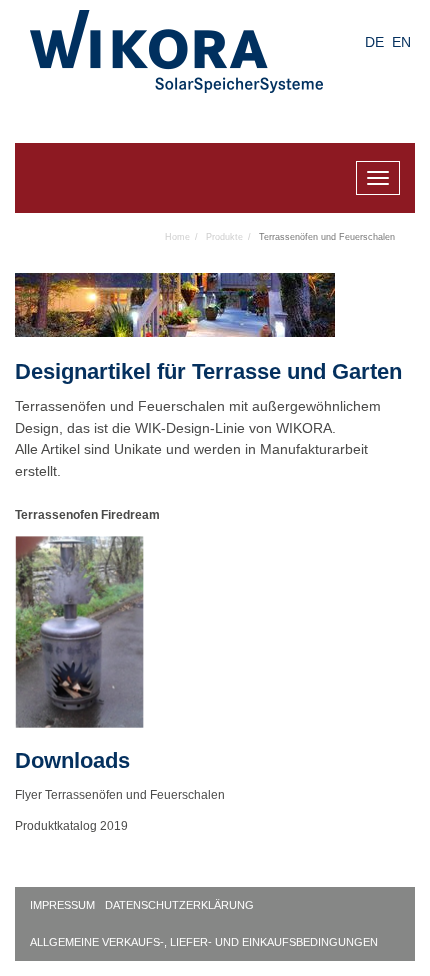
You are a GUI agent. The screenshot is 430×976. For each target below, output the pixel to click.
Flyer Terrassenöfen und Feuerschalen (120, 795)
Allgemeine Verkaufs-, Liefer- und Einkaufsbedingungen (204, 942)
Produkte (224, 237)
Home (177, 237)
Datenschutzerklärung (179, 905)
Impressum (62, 905)
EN (401, 42)
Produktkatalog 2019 (71, 826)
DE (374, 42)
